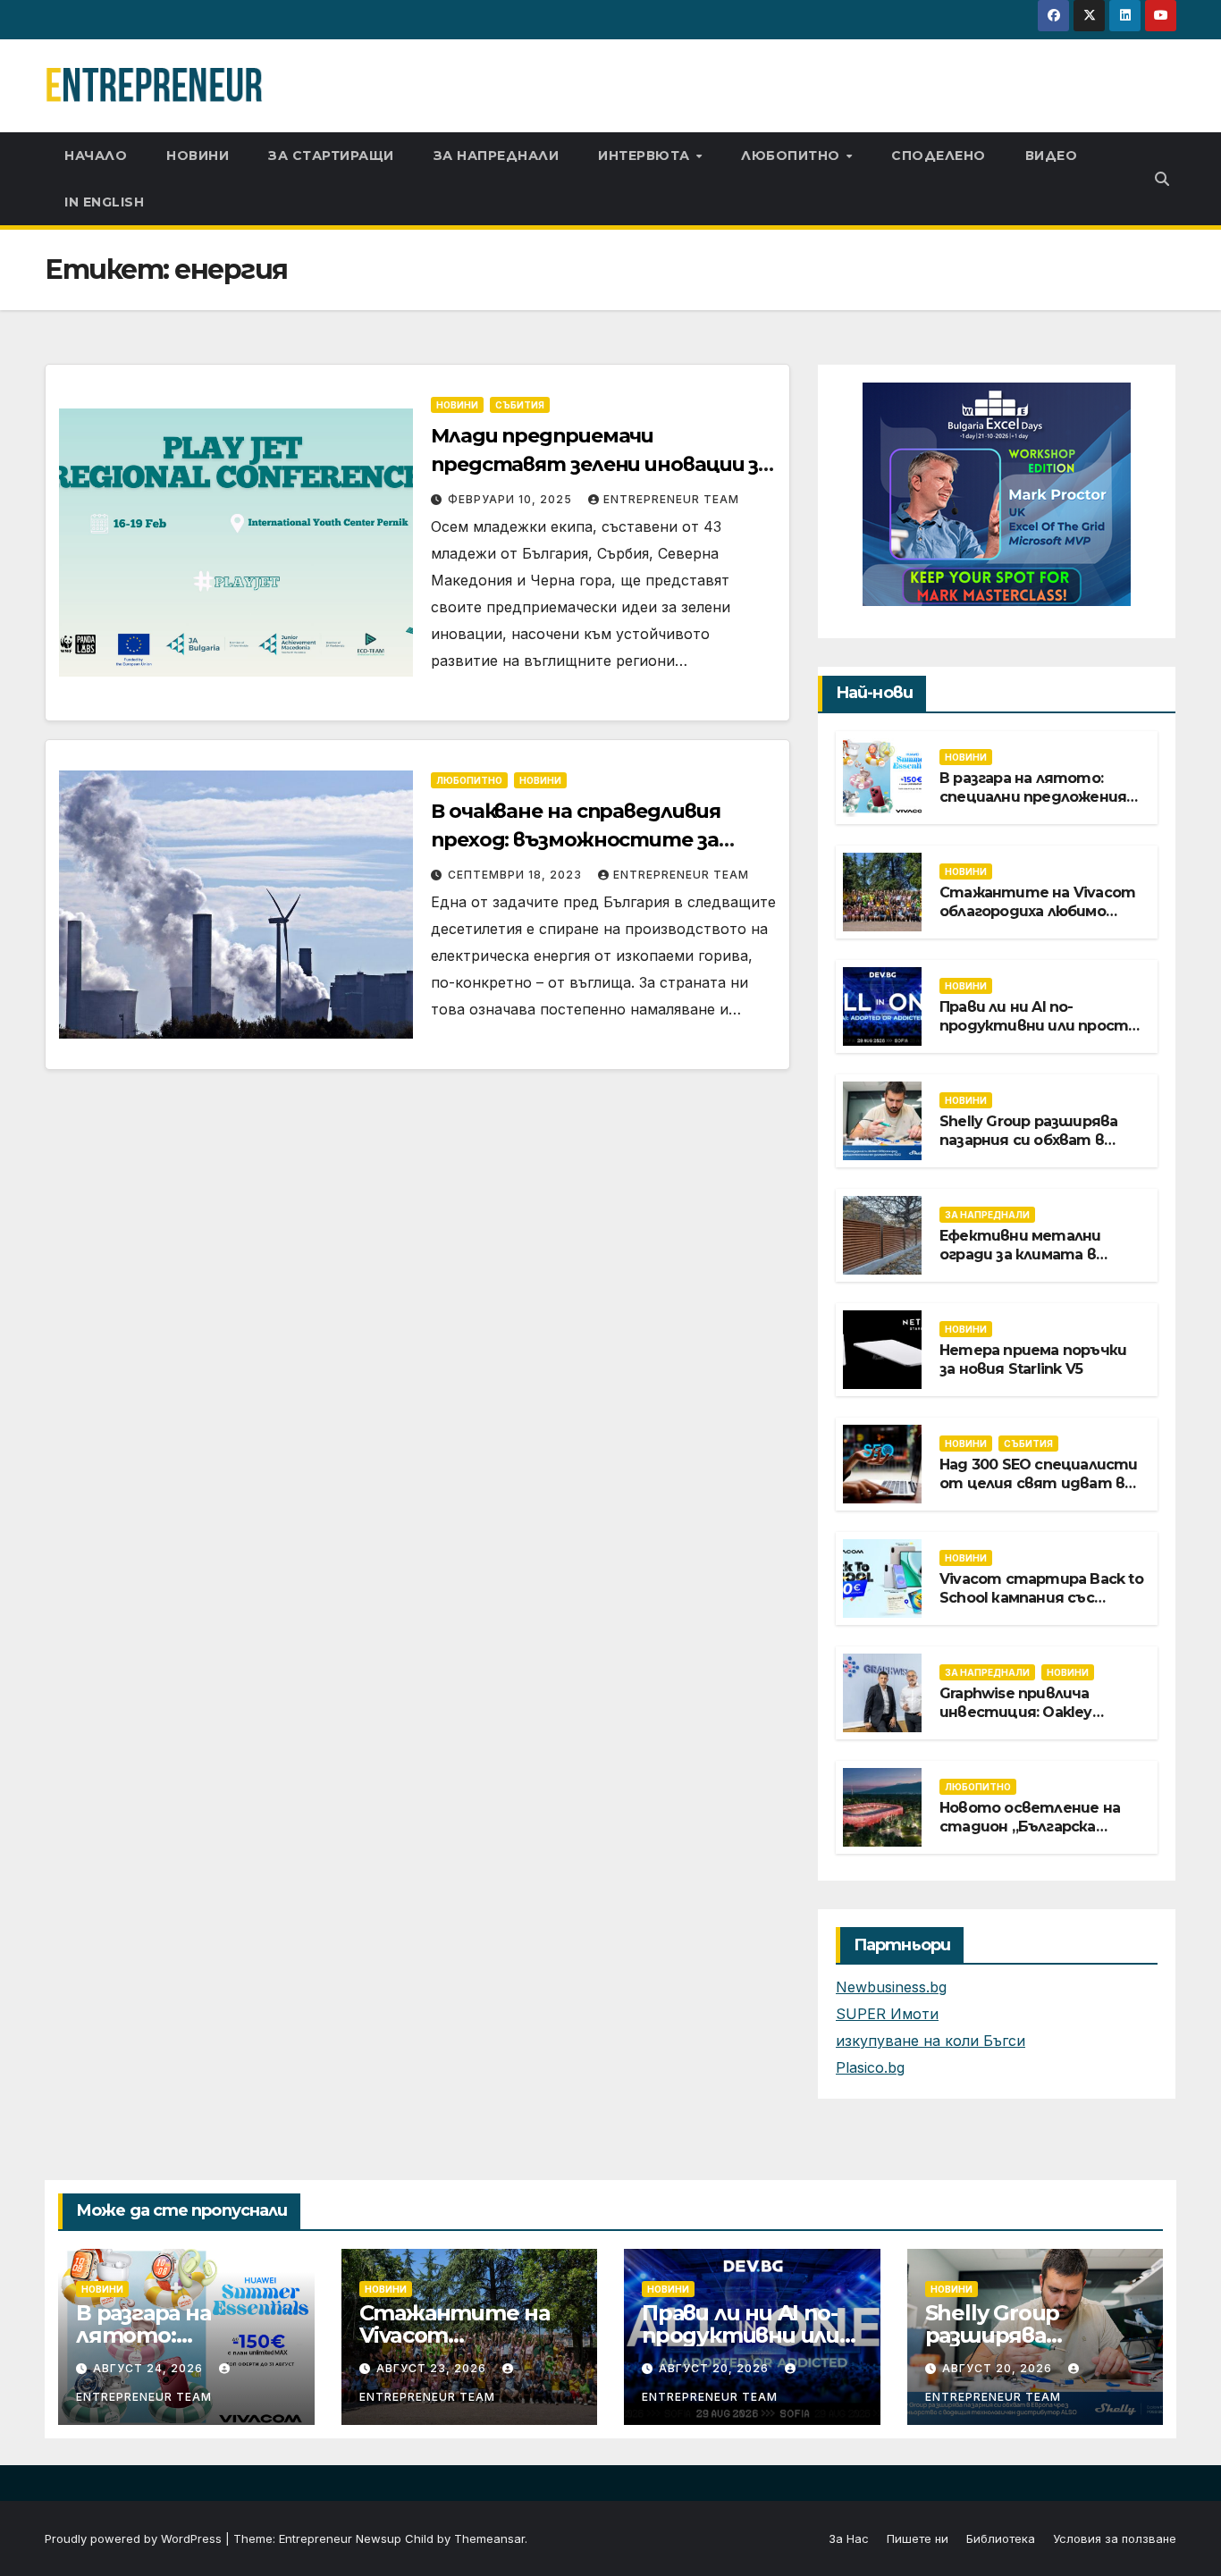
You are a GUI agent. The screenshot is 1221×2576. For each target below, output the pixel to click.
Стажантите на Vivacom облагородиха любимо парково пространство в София (1037, 920)
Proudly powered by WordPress (135, 2538)
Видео (1052, 156)
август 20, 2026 (716, 2368)
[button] (1162, 179)
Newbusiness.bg (891, 1987)
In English (104, 202)
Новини (198, 156)
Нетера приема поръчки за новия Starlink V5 (1033, 1360)
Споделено (939, 156)
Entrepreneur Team (671, 499)
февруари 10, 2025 (512, 499)
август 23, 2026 (433, 2368)
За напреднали (497, 156)
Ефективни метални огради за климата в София (1020, 1254)
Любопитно (792, 156)
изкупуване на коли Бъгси (930, 2041)
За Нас (849, 2538)
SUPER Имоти (887, 2014)
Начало (96, 156)
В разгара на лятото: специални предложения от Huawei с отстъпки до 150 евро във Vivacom (1040, 806)
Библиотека (1001, 2538)
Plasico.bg (870, 2067)
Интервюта (646, 156)
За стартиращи (331, 156)
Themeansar (489, 2538)
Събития (520, 405)
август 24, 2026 (150, 2368)
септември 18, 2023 (517, 875)
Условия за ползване (1115, 2538)
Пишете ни (918, 2538)
